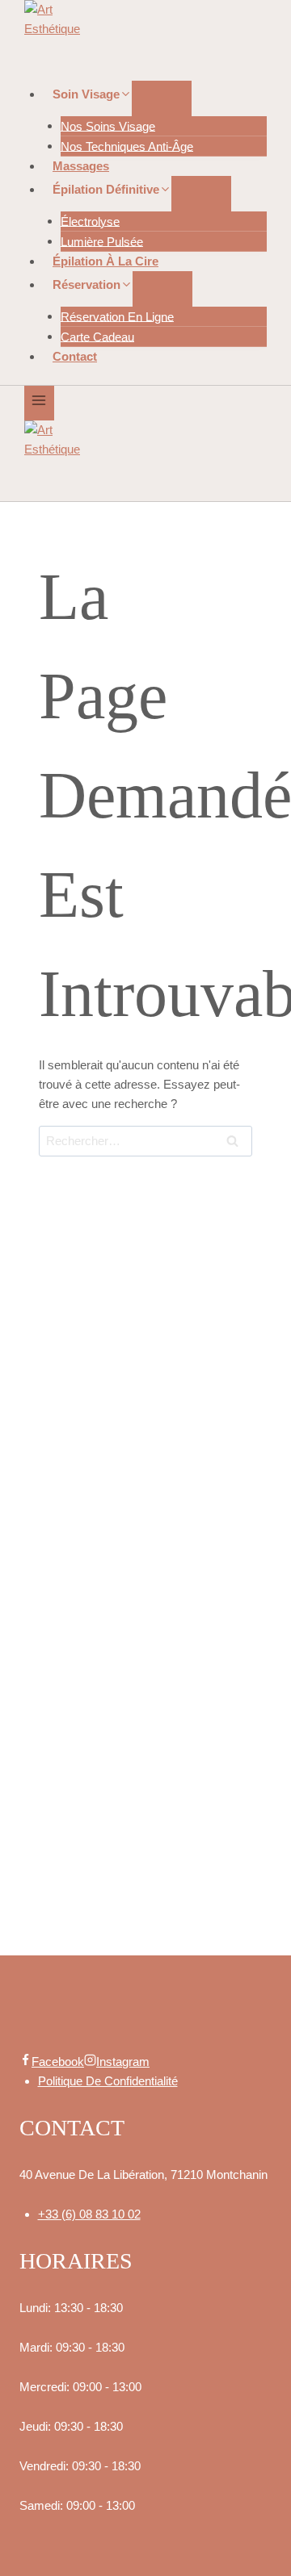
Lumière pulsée (102, 241)
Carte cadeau (97, 336)
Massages (81, 166)
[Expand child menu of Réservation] (162, 289)
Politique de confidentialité (108, 2081)
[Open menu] (39, 403)
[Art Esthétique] (145, 40)
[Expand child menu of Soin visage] (162, 98)
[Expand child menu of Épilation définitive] (201, 194)
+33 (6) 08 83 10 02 (89, 2214)
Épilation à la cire (105, 261)
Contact (75, 356)
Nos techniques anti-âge (127, 146)
